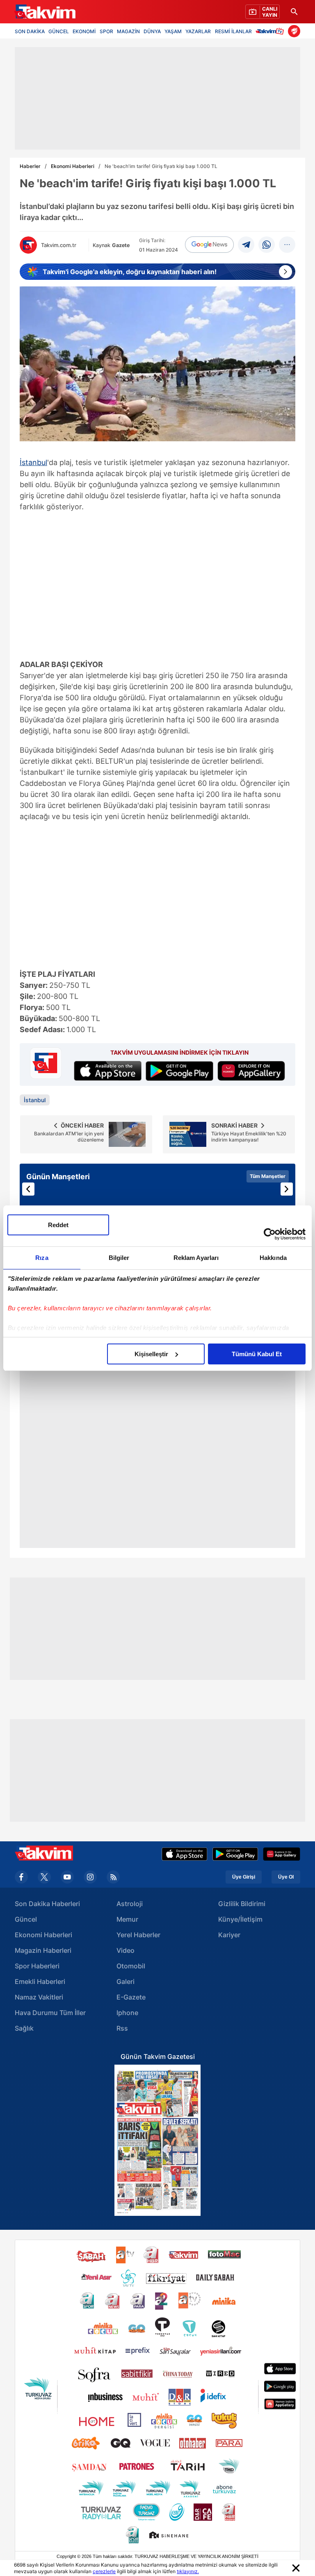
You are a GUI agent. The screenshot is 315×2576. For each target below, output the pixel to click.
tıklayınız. (188, 2571)
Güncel (26, 1919)
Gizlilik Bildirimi (242, 1904)
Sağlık (24, 2028)
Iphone (127, 2013)
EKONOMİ (84, 31)
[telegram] (246, 245)
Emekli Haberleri (40, 1981)
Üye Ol (286, 1877)
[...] (287, 245)
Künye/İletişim (240, 1919)
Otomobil (131, 1966)
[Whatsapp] (267, 245)
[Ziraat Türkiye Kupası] (294, 31)
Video (126, 1950)
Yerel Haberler (138, 1935)
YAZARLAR (198, 31)
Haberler (30, 166)
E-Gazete (131, 1997)
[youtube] (67, 1877)
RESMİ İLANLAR (233, 31)
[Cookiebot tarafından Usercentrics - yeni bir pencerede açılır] (270, 1234)
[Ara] (294, 12)
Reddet (58, 1225)
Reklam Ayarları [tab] (196, 1258)
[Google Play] (235, 1854)
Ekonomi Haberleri (73, 166)
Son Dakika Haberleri (47, 1904)
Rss (122, 2028)
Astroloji (130, 1904)
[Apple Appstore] (185, 1854)
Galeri (126, 1981)
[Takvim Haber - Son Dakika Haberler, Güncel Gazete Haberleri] (45, 12)
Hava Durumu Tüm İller (50, 2013)
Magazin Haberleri (43, 1950)
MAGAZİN (128, 31)
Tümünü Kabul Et (257, 1354)
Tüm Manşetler (268, 1176)
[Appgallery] (282, 1854)
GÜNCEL (59, 31)
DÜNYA (152, 31)
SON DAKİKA (30, 31)
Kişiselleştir (151, 1354)
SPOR (106, 31)
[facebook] (21, 1877)
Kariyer (229, 1935)
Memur (127, 1919)
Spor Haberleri (37, 1966)
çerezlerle (104, 2571)
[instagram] (90, 1877)
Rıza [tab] (42, 1258)
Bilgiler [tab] (119, 1258)
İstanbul (33, 462)
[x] (44, 1877)
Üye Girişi (244, 1877)
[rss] (113, 1877)
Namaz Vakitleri (39, 1997)
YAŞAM (173, 31)
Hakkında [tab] (273, 1258)
